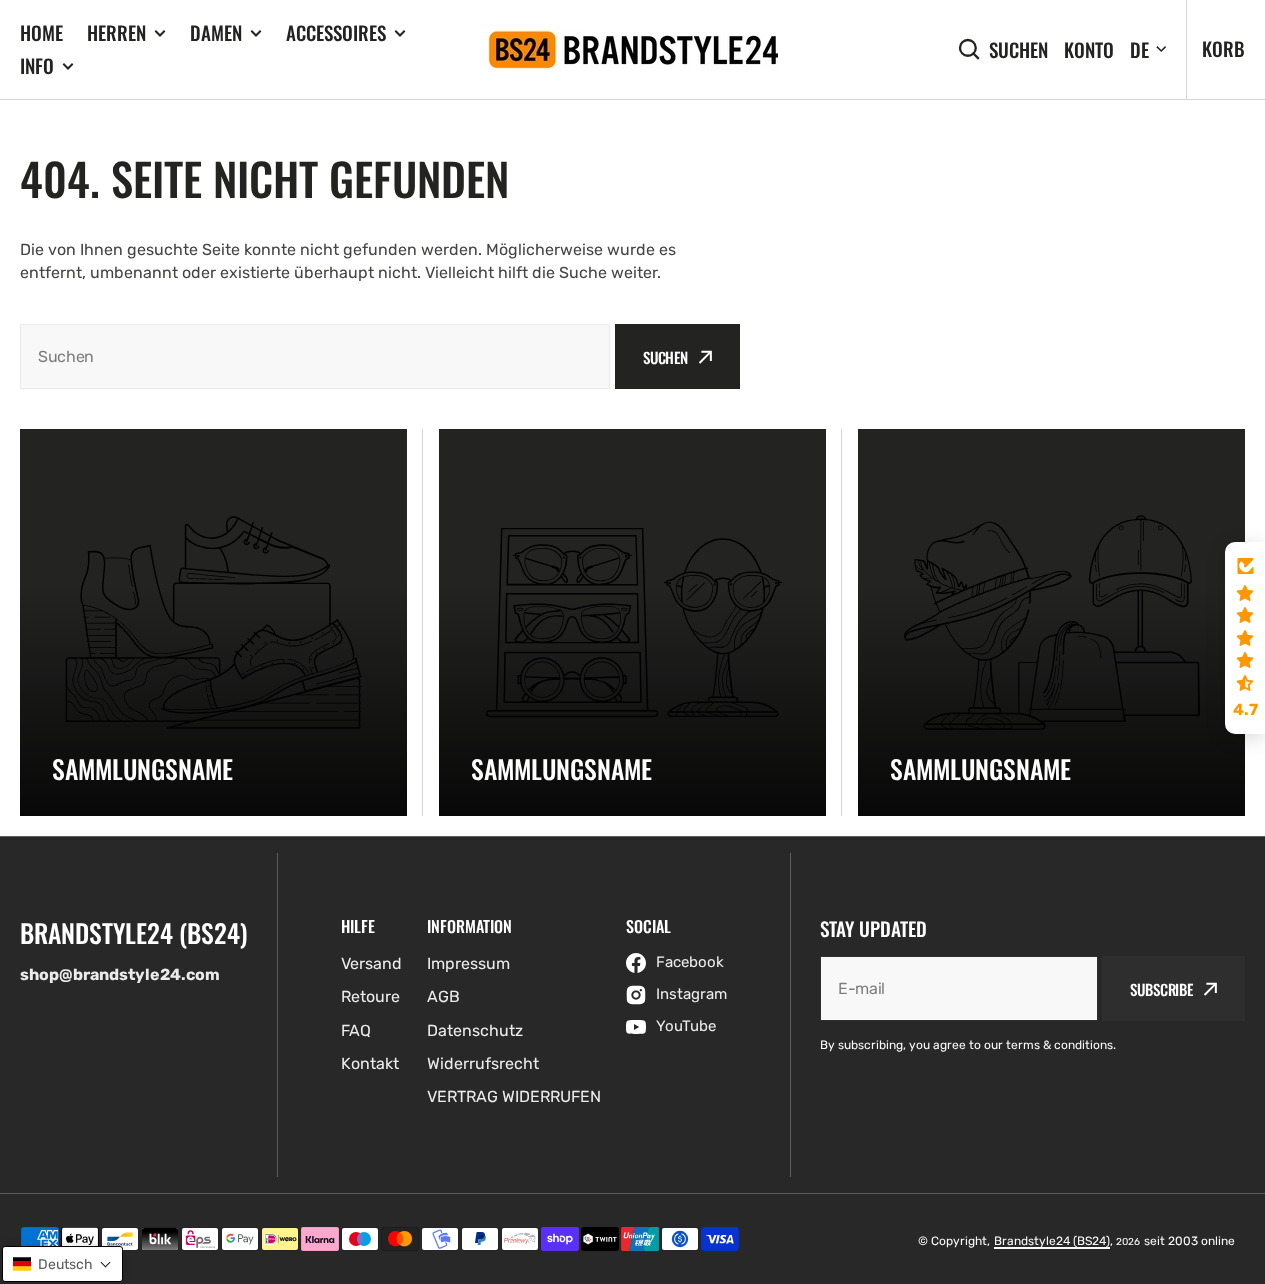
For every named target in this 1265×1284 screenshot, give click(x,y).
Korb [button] (1223, 48)
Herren (116, 32)
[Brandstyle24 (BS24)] (633, 49)
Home (41, 32)
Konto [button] (1089, 49)
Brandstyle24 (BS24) (1052, 1241)
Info (37, 65)
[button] (1245, 638)
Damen (216, 32)
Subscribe (1161, 989)
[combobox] (315, 356)
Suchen (1018, 49)
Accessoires (336, 32)
